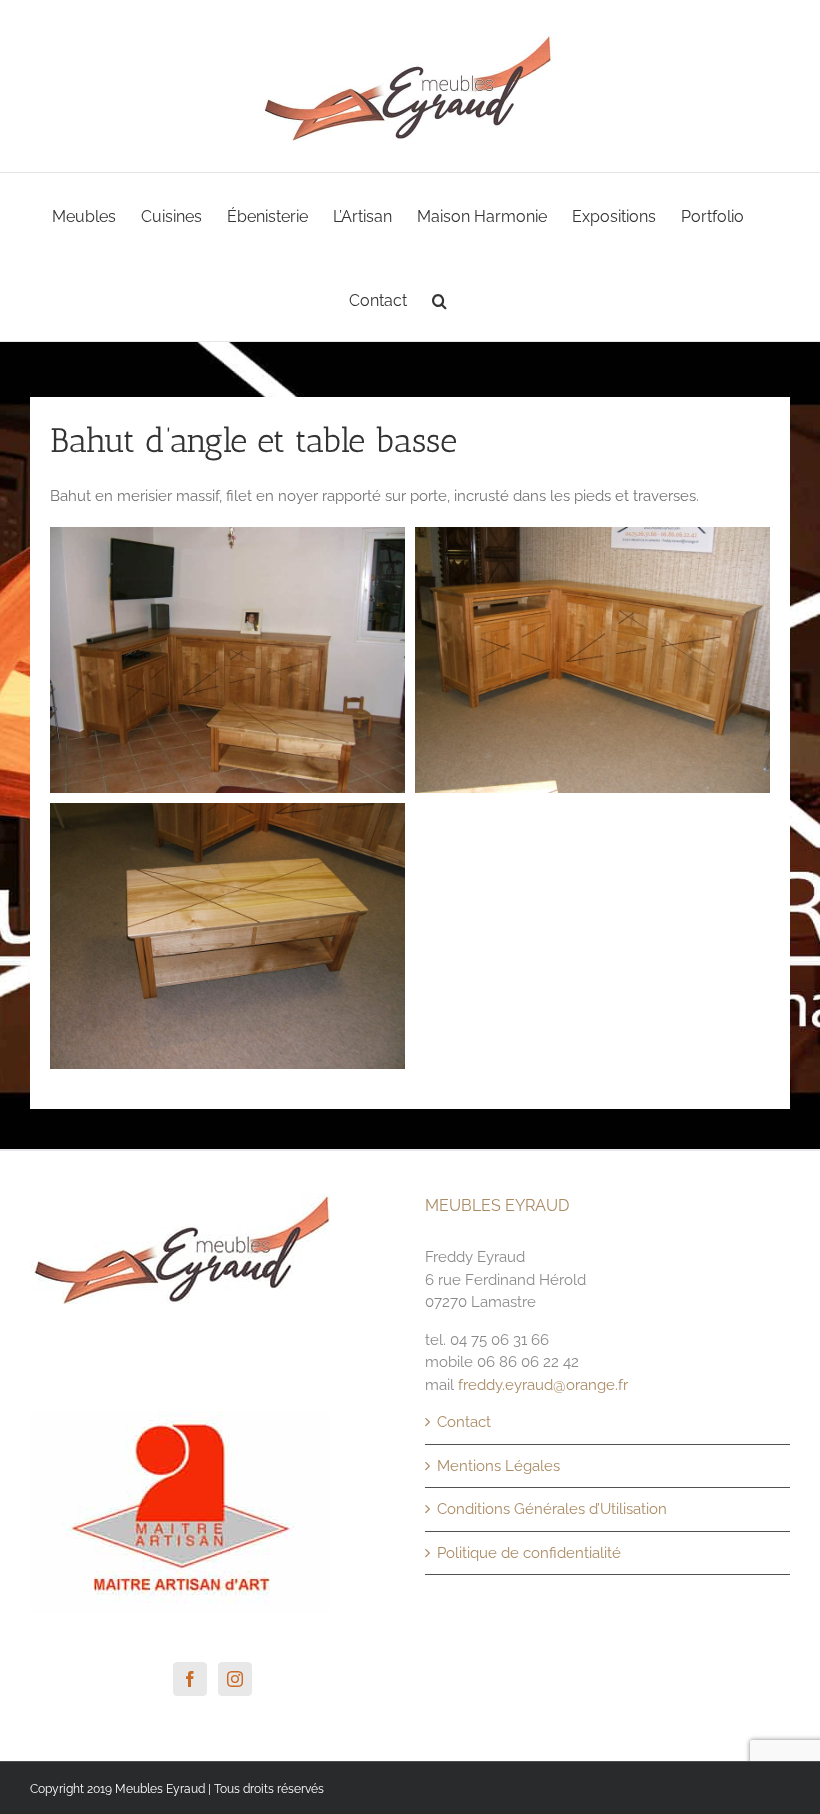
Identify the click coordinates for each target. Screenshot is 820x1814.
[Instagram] (235, 1679)
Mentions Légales (498, 1466)
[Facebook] (190, 1679)
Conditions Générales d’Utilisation (552, 1509)
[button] (439, 299)
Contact (464, 1422)
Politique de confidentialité (529, 1553)
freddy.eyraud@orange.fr (543, 1385)
